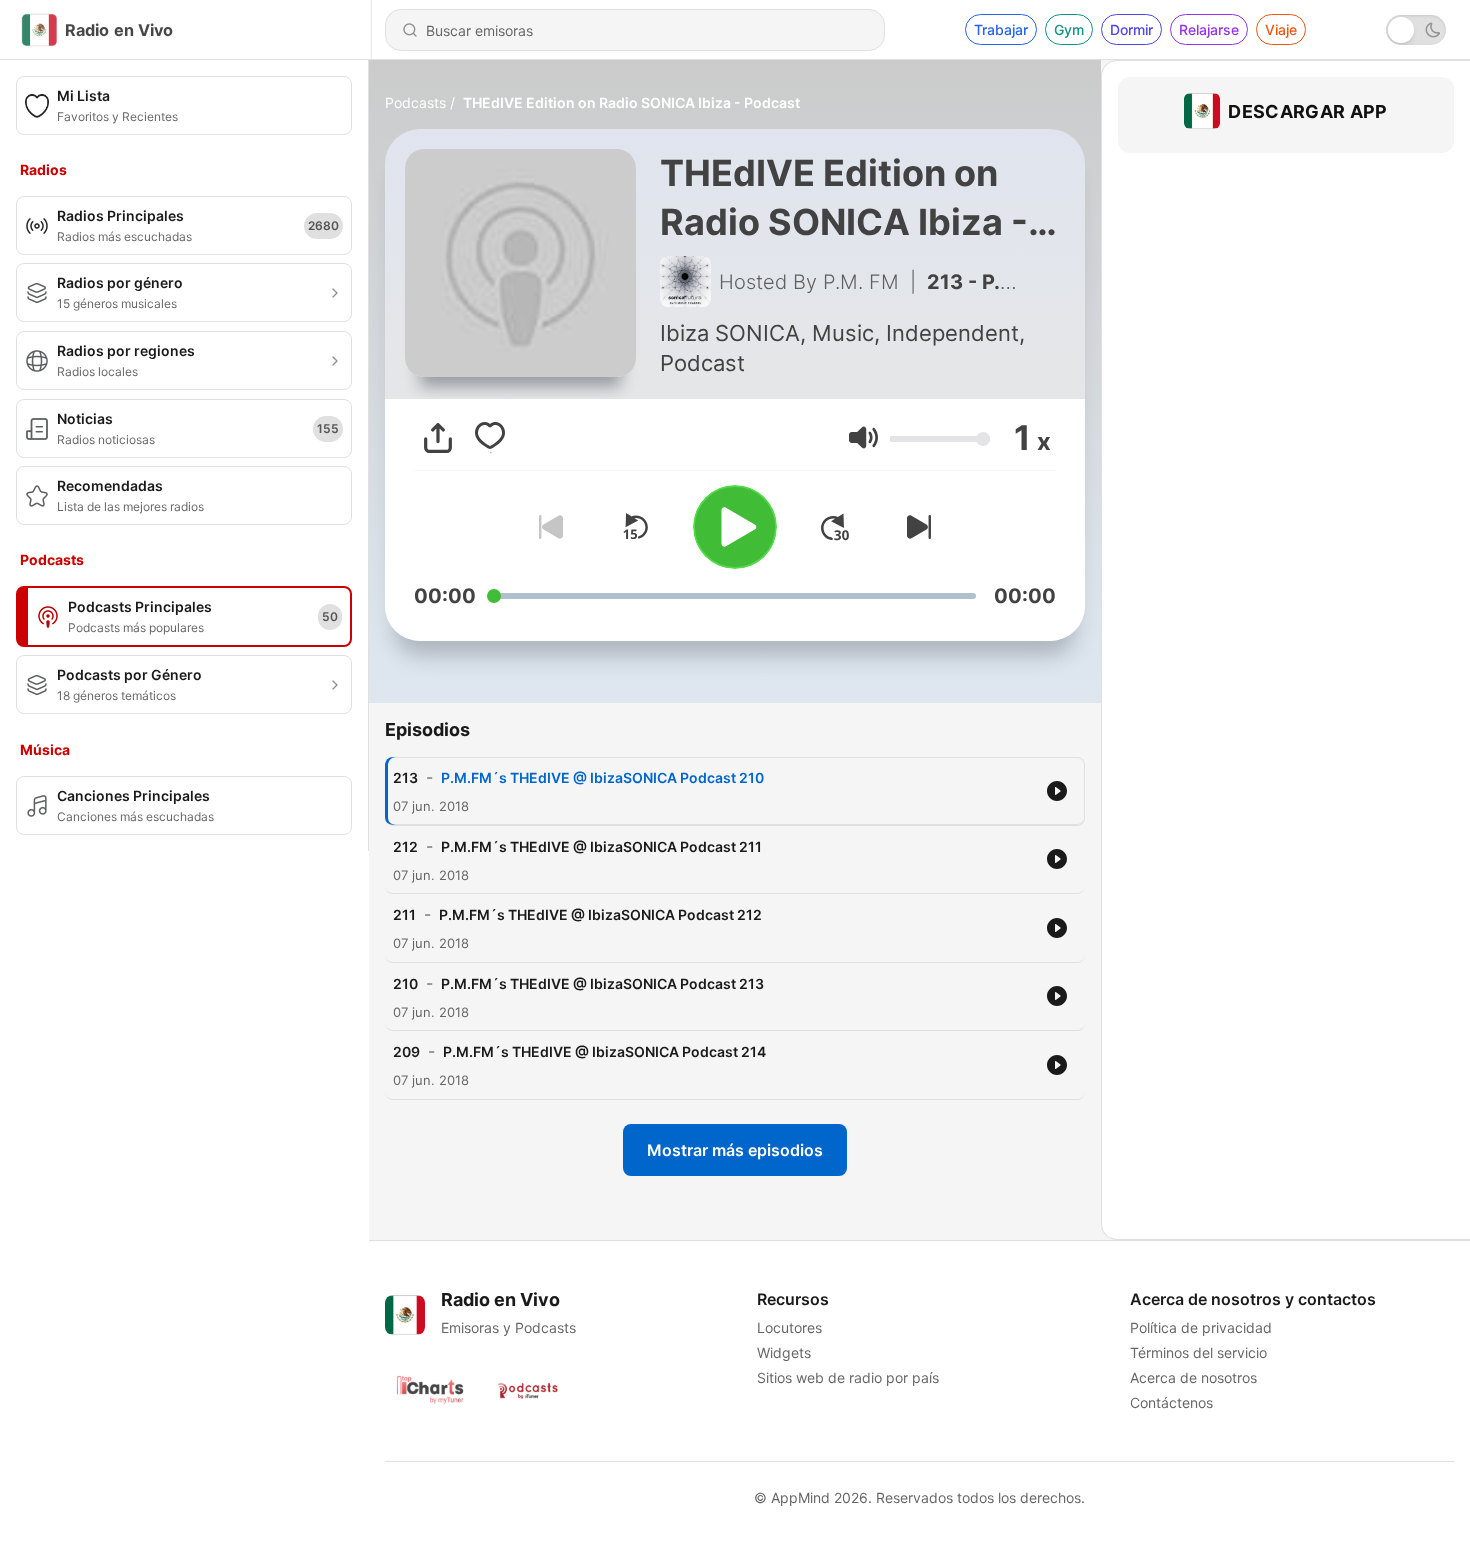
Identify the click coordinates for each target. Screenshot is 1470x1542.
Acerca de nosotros (1193, 1377)
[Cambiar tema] (1416, 30)
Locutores (789, 1327)
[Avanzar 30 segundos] (835, 527)
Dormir (1131, 29)
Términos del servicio (1198, 1352)
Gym (1069, 29)
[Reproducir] (735, 527)
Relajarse (1209, 29)
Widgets (784, 1352)
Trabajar (1001, 29)
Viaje (1281, 29)
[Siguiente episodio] (915, 527)
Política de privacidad (1201, 1327)
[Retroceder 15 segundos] (635, 527)
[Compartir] (438, 438)
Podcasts (415, 102)
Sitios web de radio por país (848, 1377)
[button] (863, 437)
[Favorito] (490, 438)
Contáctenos (1171, 1402)
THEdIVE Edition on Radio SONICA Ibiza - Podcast (631, 102)
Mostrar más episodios (735, 1150)
